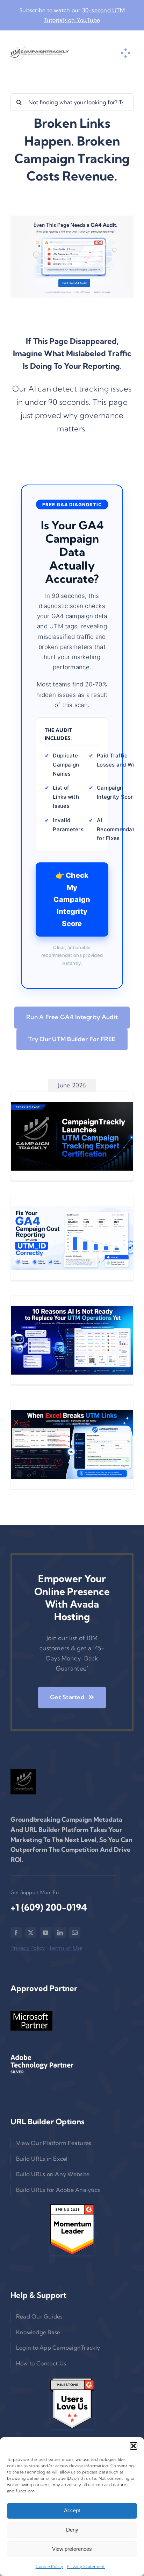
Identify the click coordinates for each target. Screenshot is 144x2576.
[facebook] (16, 1933)
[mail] (75, 1933)
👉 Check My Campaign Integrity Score (72, 899)
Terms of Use (66, 1948)
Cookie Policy (49, 2566)
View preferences (72, 2549)
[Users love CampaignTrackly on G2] (72, 2403)
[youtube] (45, 1933)
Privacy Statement (86, 2566)
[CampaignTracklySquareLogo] (23, 1782)
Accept (72, 2510)
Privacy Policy (28, 1948)
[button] (134, 2446)
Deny (72, 2530)
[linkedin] (60, 1933)
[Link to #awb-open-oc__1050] (125, 53)
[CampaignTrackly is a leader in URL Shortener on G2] (72, 2230)
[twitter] (31, 1933)
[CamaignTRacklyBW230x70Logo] (38, 53)
